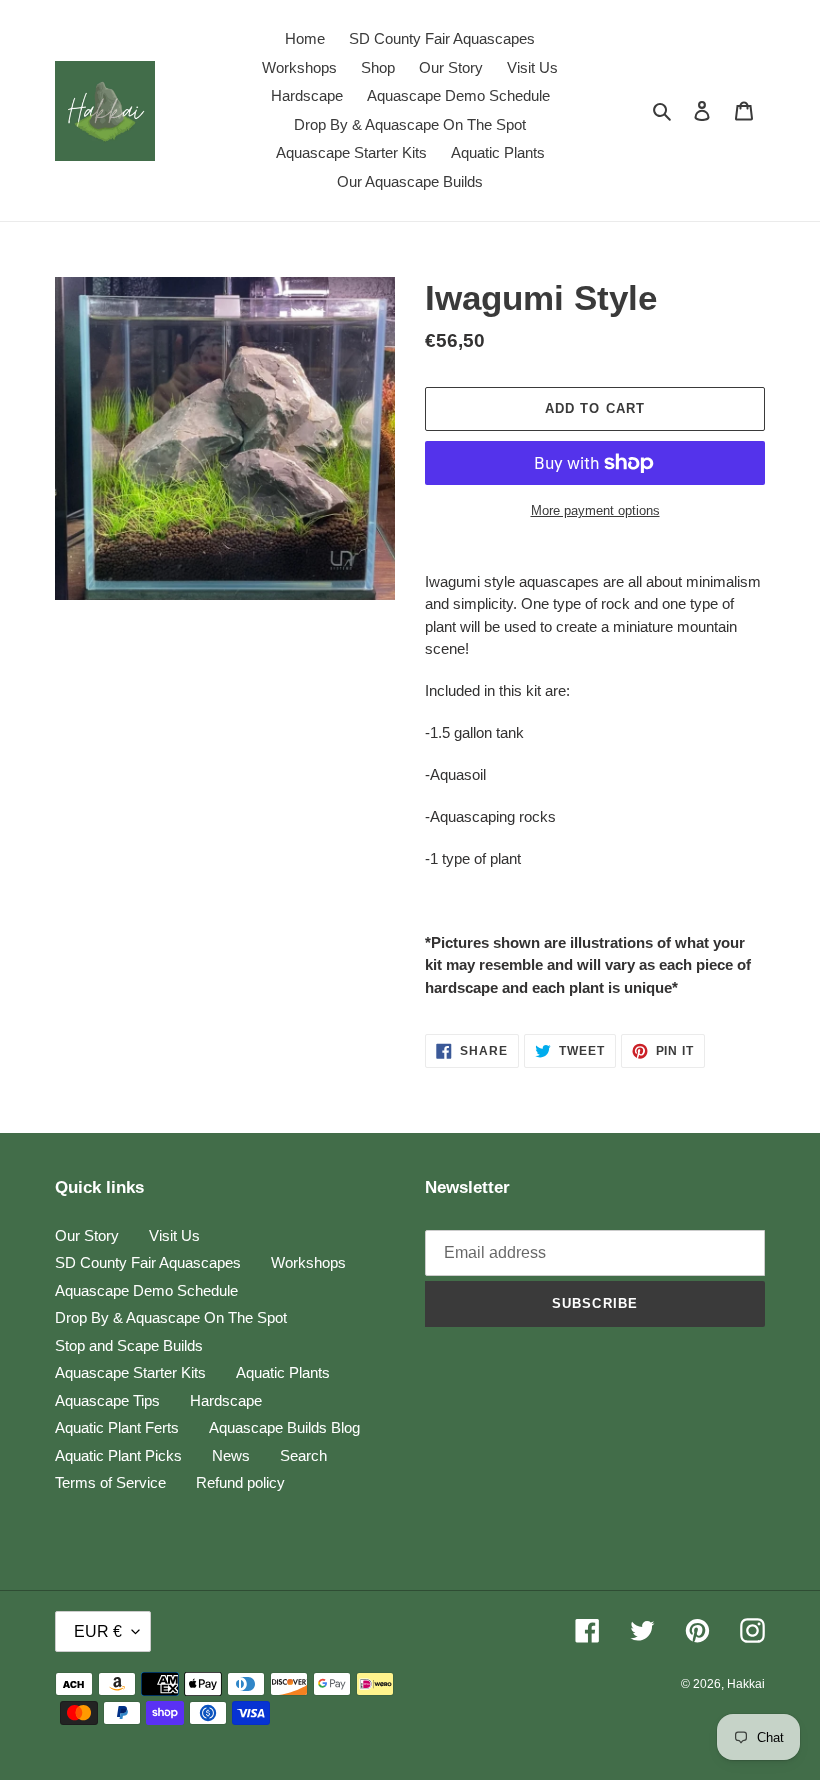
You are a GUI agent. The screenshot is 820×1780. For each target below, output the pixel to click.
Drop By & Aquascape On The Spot (171, 1317)
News (231, 1455)
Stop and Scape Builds (129, 1345)
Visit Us (174, 1235)
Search (303, 1455)
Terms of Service (110, 1482)
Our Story (87, 1235)
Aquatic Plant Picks (118, 1455)
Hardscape (226, 1400)
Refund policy (240, 1482)
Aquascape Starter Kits (130, 1372)
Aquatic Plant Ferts (117, 1427)
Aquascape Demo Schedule (146, 1290)
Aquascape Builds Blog (284, 1427)
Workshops (308, 1262)
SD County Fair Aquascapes (148, 1262)
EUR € (98, 1631)
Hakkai (746, 1684)
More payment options (595, 510)
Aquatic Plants (283, 1372)
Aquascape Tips (107, 1400)
